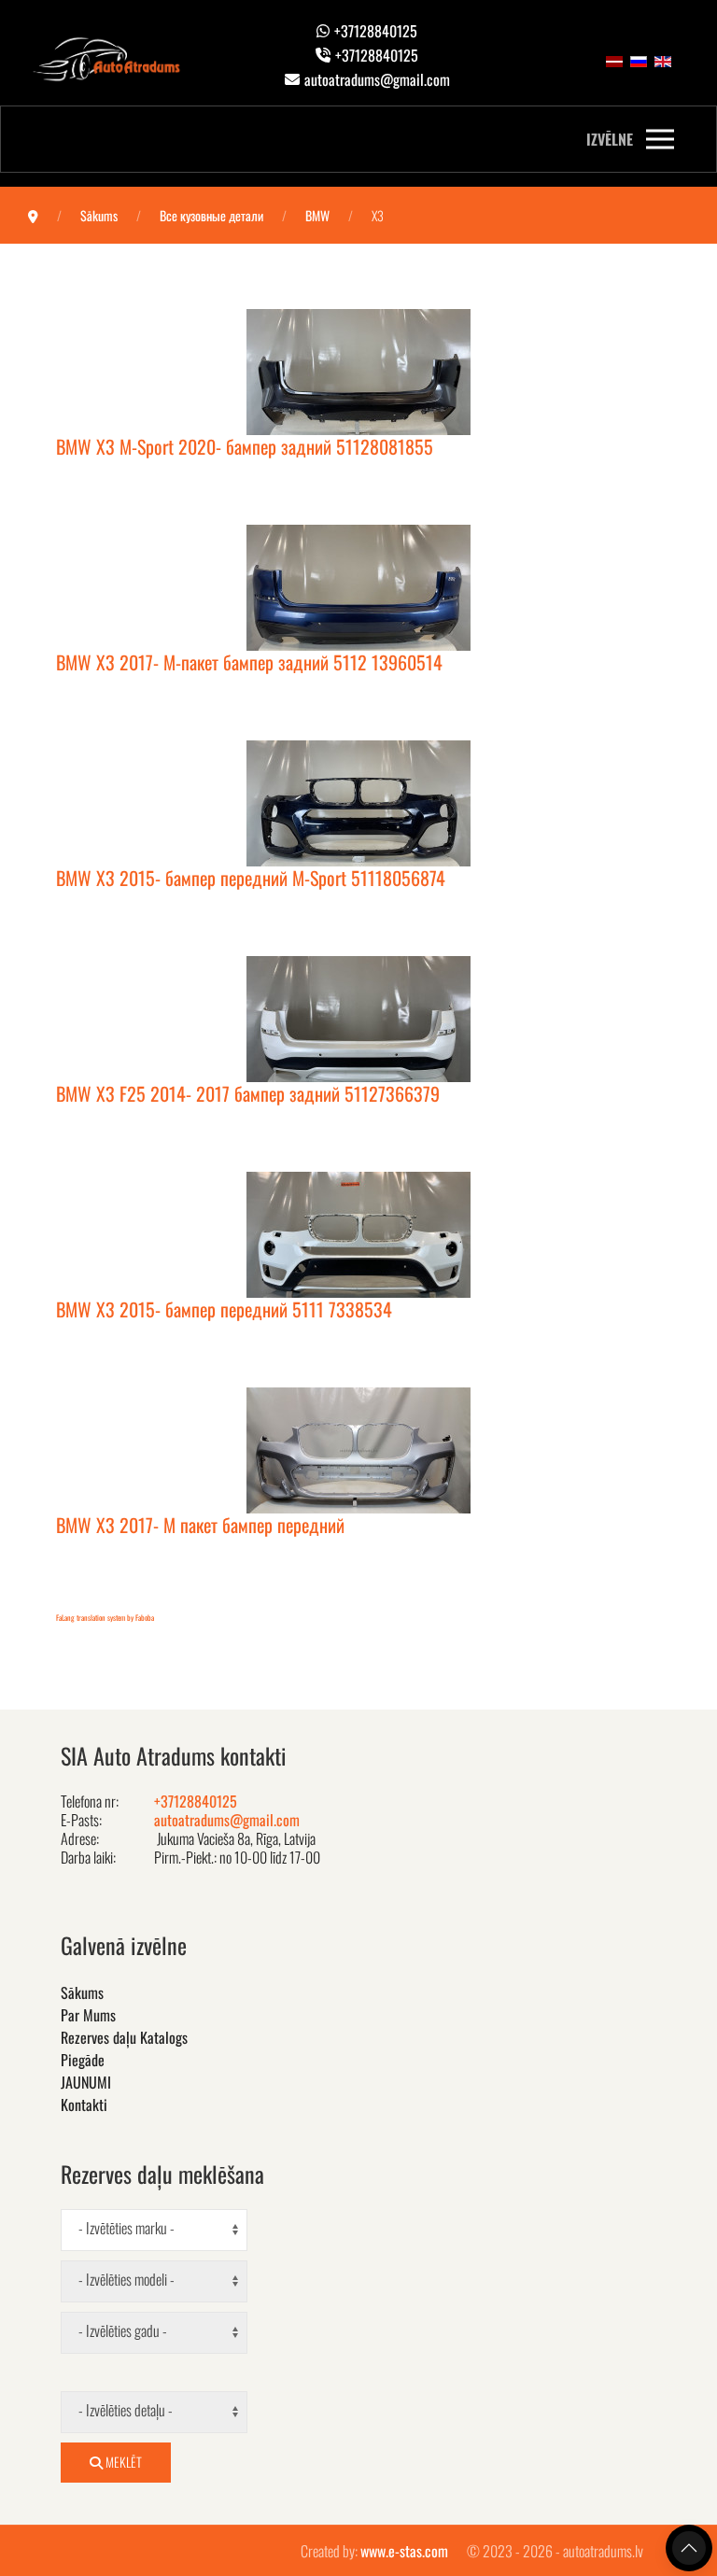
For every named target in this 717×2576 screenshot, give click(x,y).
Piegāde (83, 2060)
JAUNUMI (86, 2082)
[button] (630, 139)
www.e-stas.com (404, 2551)
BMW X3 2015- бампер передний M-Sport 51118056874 (251, 878)
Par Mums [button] (88, 2015)
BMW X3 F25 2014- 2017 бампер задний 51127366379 (248, 1093)
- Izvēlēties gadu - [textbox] (123, 2331)
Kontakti (84, 2104)
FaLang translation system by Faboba (105, 1617)
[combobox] (154, 2230)
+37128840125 (376, 31)
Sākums (82, 1992)
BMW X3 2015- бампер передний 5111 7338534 (224, 1309)
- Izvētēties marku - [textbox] (127, 2228)
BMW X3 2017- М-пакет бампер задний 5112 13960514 (249, 662)
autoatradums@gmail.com (377, 79)
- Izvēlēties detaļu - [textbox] (126, 2410)
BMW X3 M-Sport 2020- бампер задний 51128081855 (245, 446)
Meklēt (122, 2462)
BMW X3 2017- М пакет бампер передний (200, 1525)
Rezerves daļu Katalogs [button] (124, 2037)
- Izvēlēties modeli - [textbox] (127, 2280)
